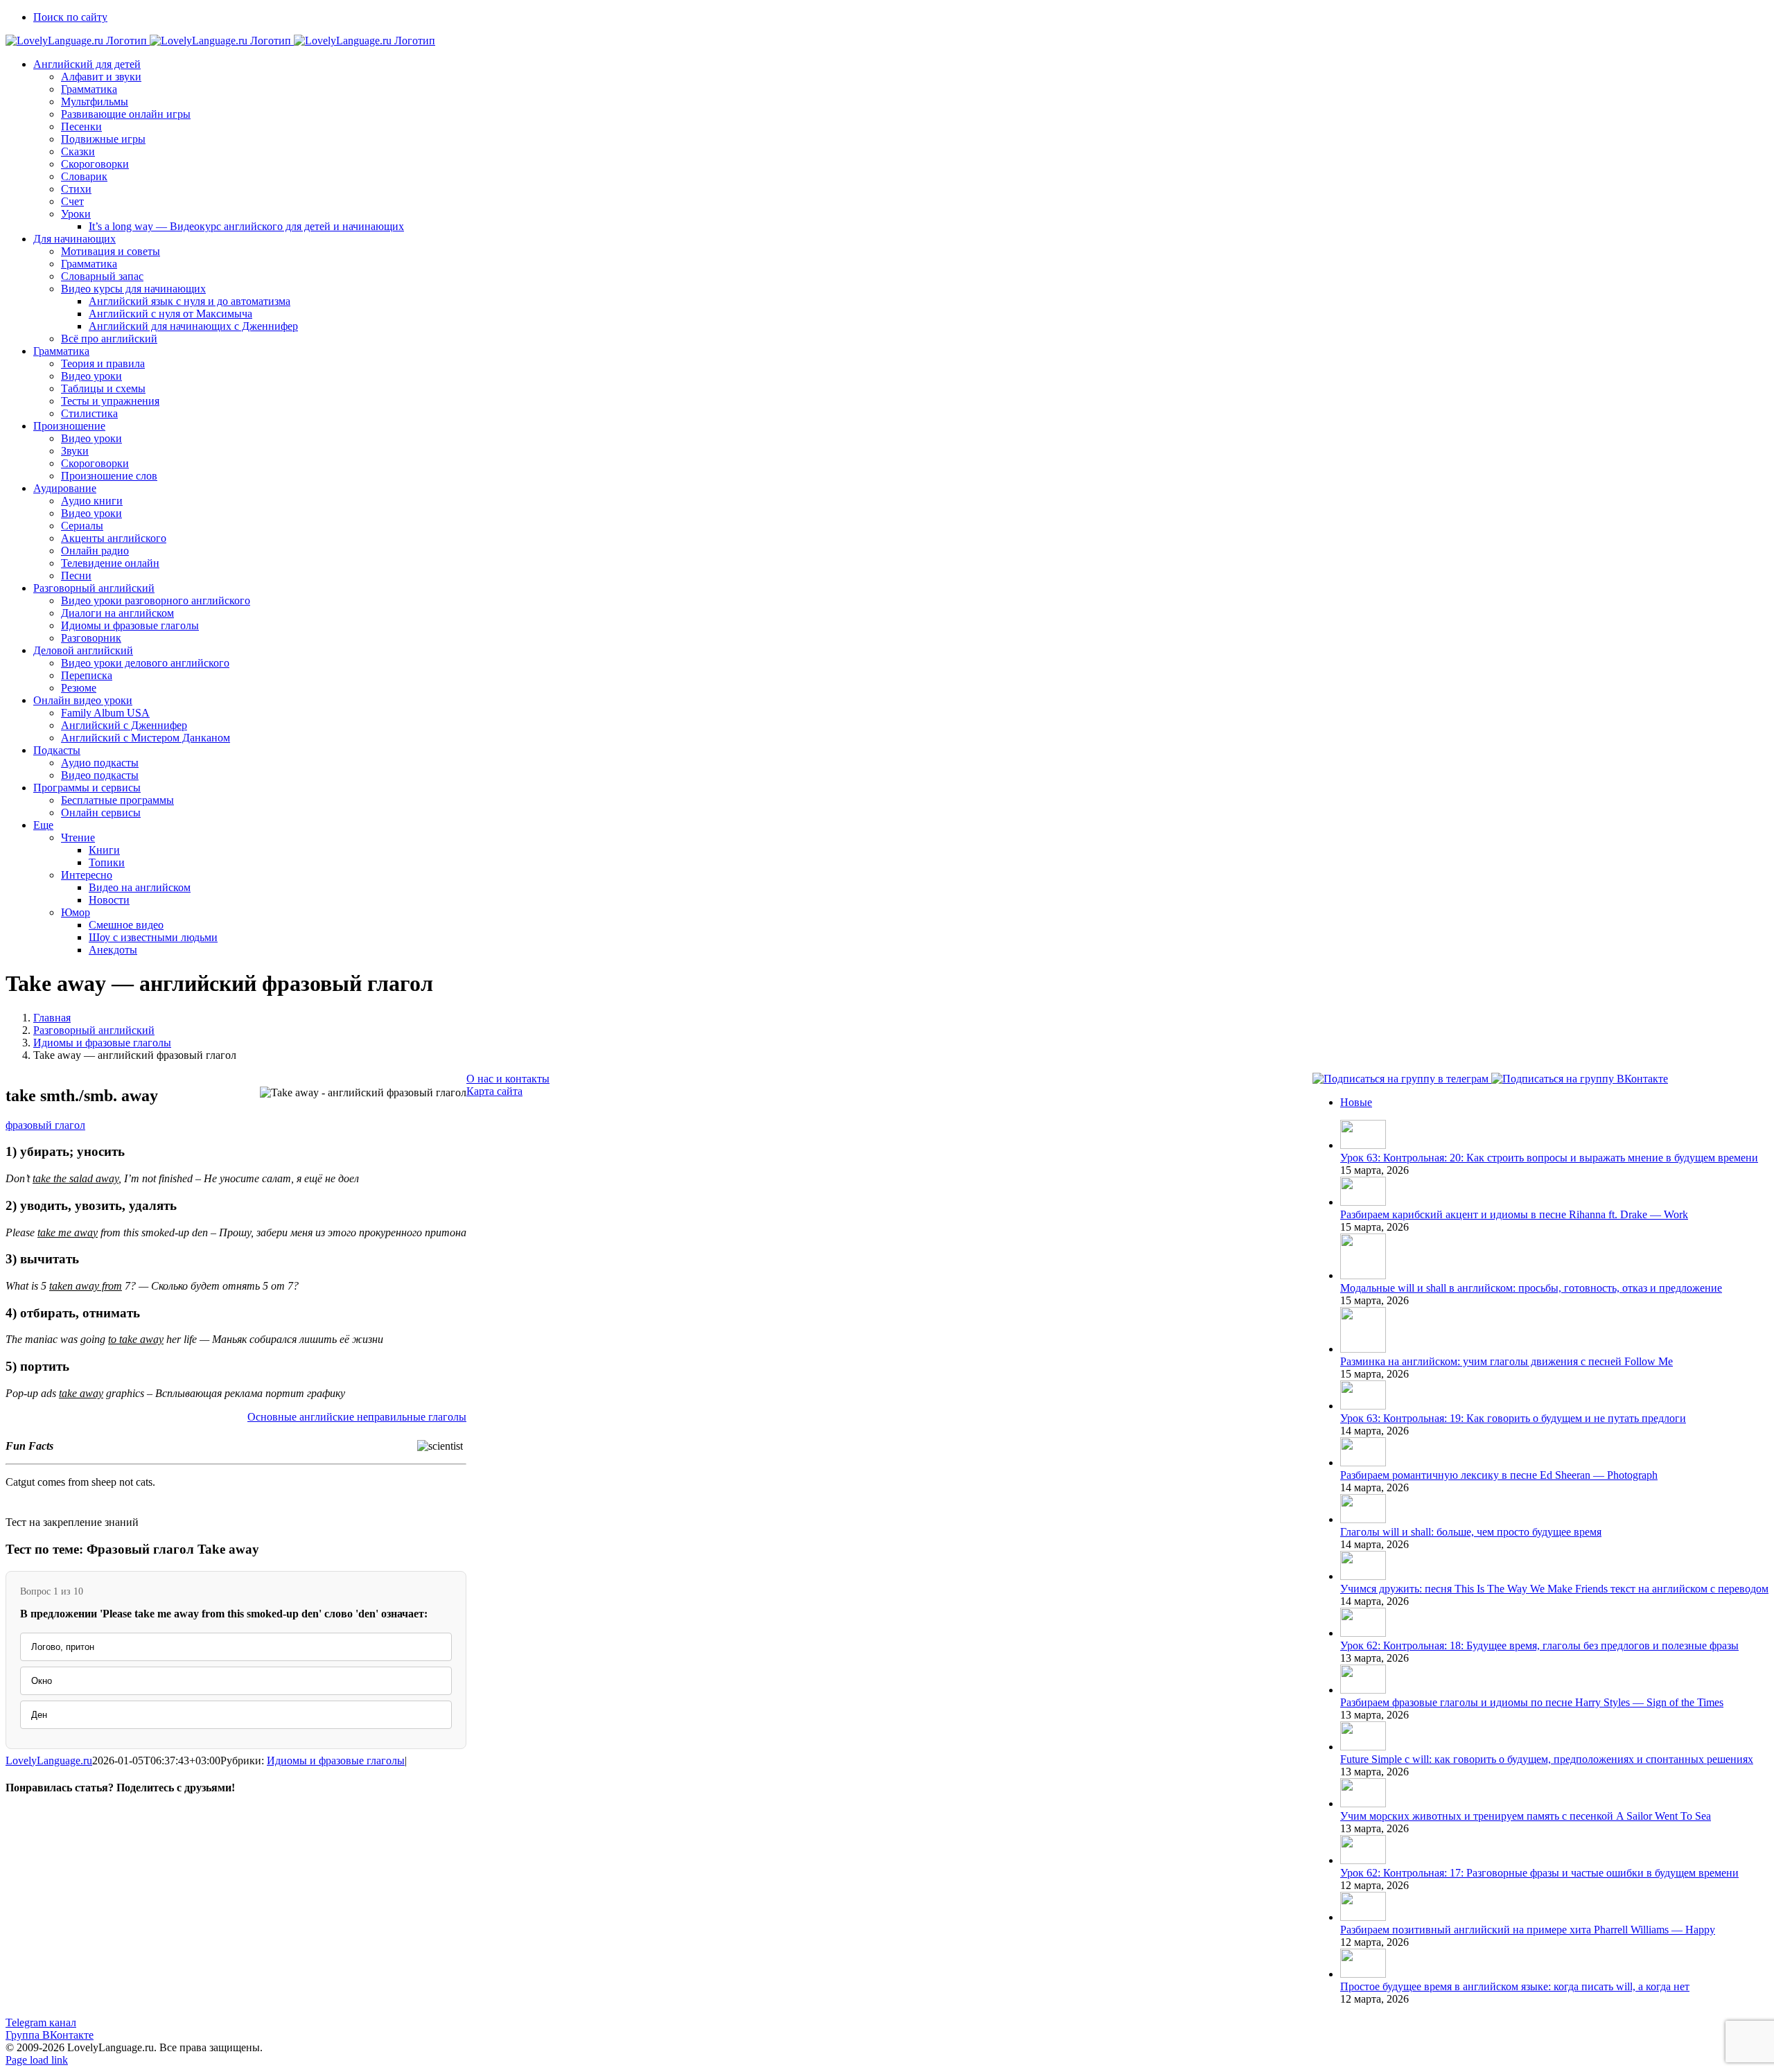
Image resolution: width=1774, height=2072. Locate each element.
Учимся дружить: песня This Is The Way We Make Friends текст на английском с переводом (1554, 1589)
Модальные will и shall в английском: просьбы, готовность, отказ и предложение (1531, 1288)
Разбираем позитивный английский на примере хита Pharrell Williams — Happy (1528, 1930)
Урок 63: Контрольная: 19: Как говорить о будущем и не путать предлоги (1513, 1418)
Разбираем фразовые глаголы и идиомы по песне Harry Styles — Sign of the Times (1532, 1702)
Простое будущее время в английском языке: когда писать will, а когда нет (1515, 1986)
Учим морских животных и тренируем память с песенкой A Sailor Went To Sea (1526, 1816)
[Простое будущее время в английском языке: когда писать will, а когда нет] (1363, 1974)
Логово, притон (63, 1647)
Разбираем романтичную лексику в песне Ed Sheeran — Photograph (1499, 1475)
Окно (42, 1681)
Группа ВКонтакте (50, 2035)
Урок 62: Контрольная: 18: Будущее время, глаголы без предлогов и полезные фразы (1539, 1645)
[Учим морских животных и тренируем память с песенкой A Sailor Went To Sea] (1363, 1803)
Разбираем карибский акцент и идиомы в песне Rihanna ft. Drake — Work (1514, 1214)
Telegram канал (41, 2022)
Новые (1356, 1102)
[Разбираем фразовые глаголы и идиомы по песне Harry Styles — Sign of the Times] (1363, 1690)
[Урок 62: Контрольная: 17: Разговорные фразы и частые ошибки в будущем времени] (1363, 1860)
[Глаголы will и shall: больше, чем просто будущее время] (1363, 1519)
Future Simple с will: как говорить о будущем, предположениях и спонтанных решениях (1547, 1759)
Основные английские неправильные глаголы (357, 1417)
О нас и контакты (508, 1079)
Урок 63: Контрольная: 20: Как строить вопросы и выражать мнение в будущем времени (1549, 1158)
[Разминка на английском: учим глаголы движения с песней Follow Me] (1363, 1349)
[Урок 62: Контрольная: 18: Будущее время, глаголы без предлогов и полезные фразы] (1363, 1633)
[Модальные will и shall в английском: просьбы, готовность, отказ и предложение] (1363, 1275)
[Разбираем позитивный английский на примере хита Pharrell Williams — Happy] (1363, 1917)
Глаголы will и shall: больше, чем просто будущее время (1471, 1532)
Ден (39, 1715)
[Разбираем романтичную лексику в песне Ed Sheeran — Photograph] (1363, 1463)
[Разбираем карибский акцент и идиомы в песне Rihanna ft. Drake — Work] (1363, 1202)
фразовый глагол (45, 1125)
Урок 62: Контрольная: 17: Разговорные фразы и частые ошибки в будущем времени (1539, 1873)
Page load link (37, 2060)
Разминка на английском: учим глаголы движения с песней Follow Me (1507, 1361)
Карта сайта (494, 1091)
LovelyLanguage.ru (49, 1761)
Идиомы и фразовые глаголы (336, 1761)
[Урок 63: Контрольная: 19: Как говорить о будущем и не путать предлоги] (1363, 1406)
